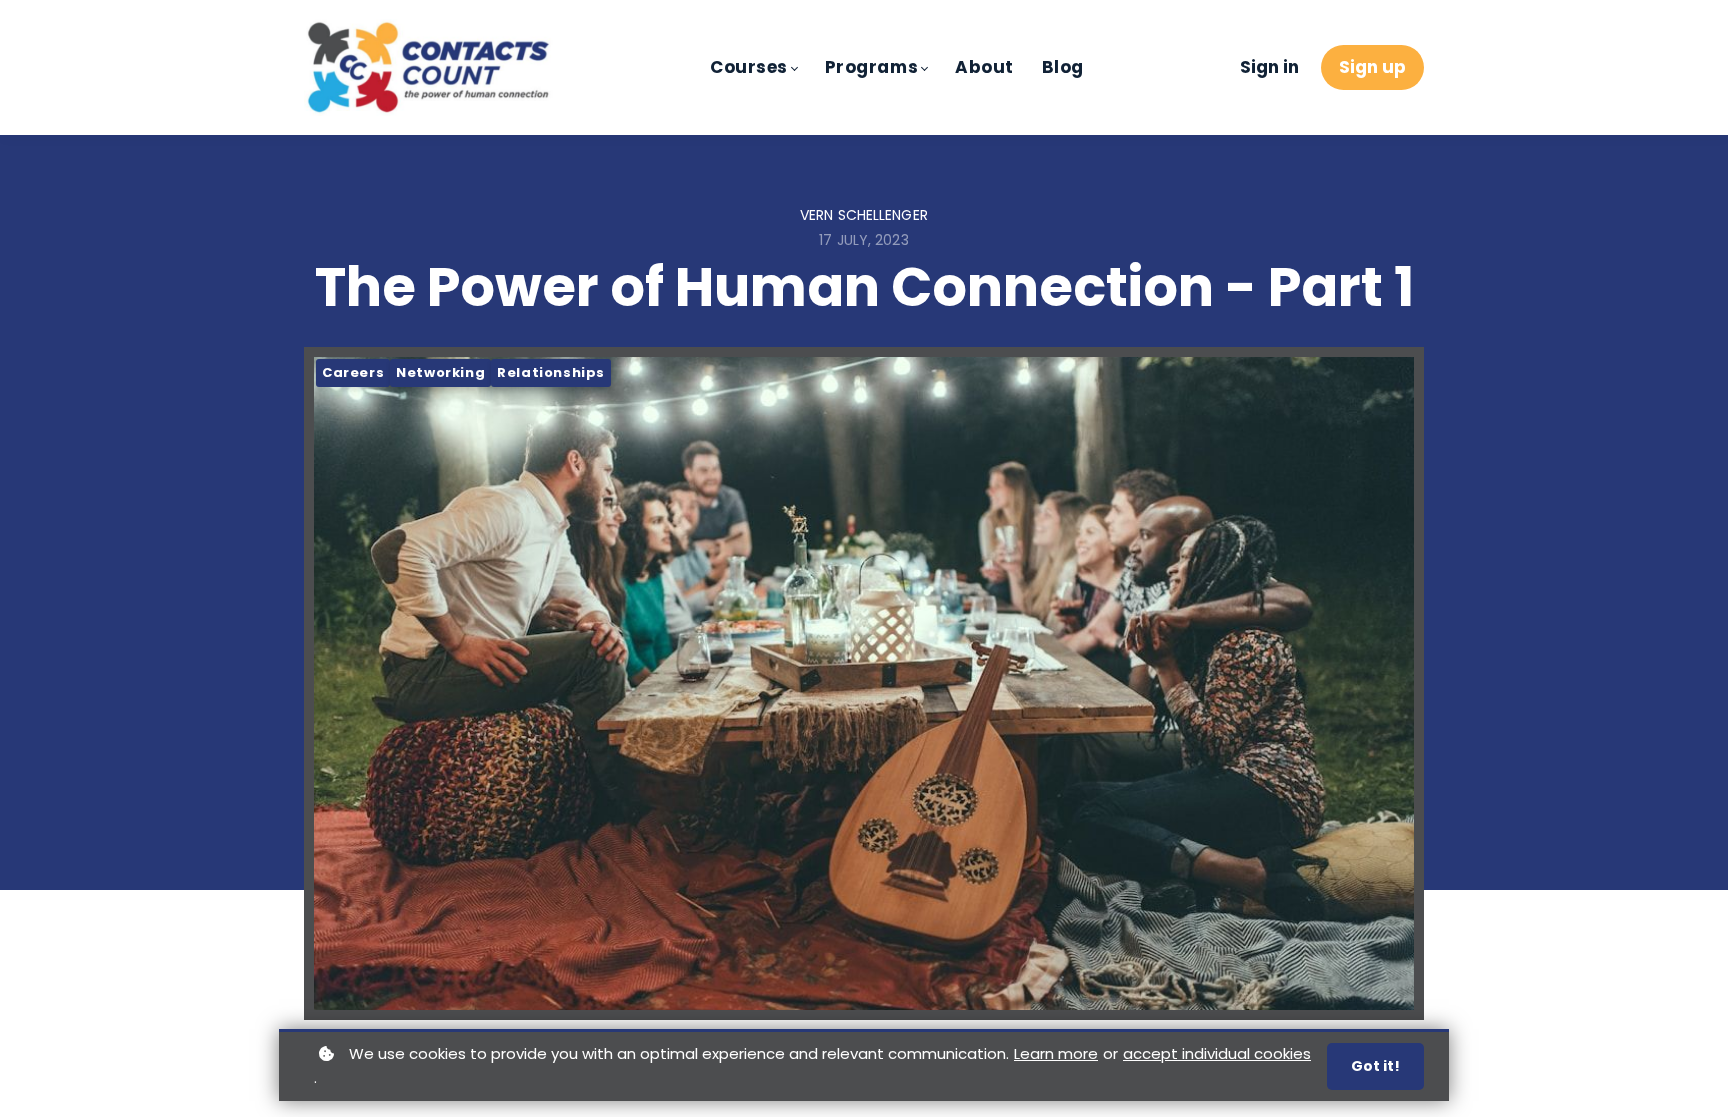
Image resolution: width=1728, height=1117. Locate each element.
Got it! (1375, 1066)
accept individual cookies (1217, 1053)
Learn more (1056, 1053)
